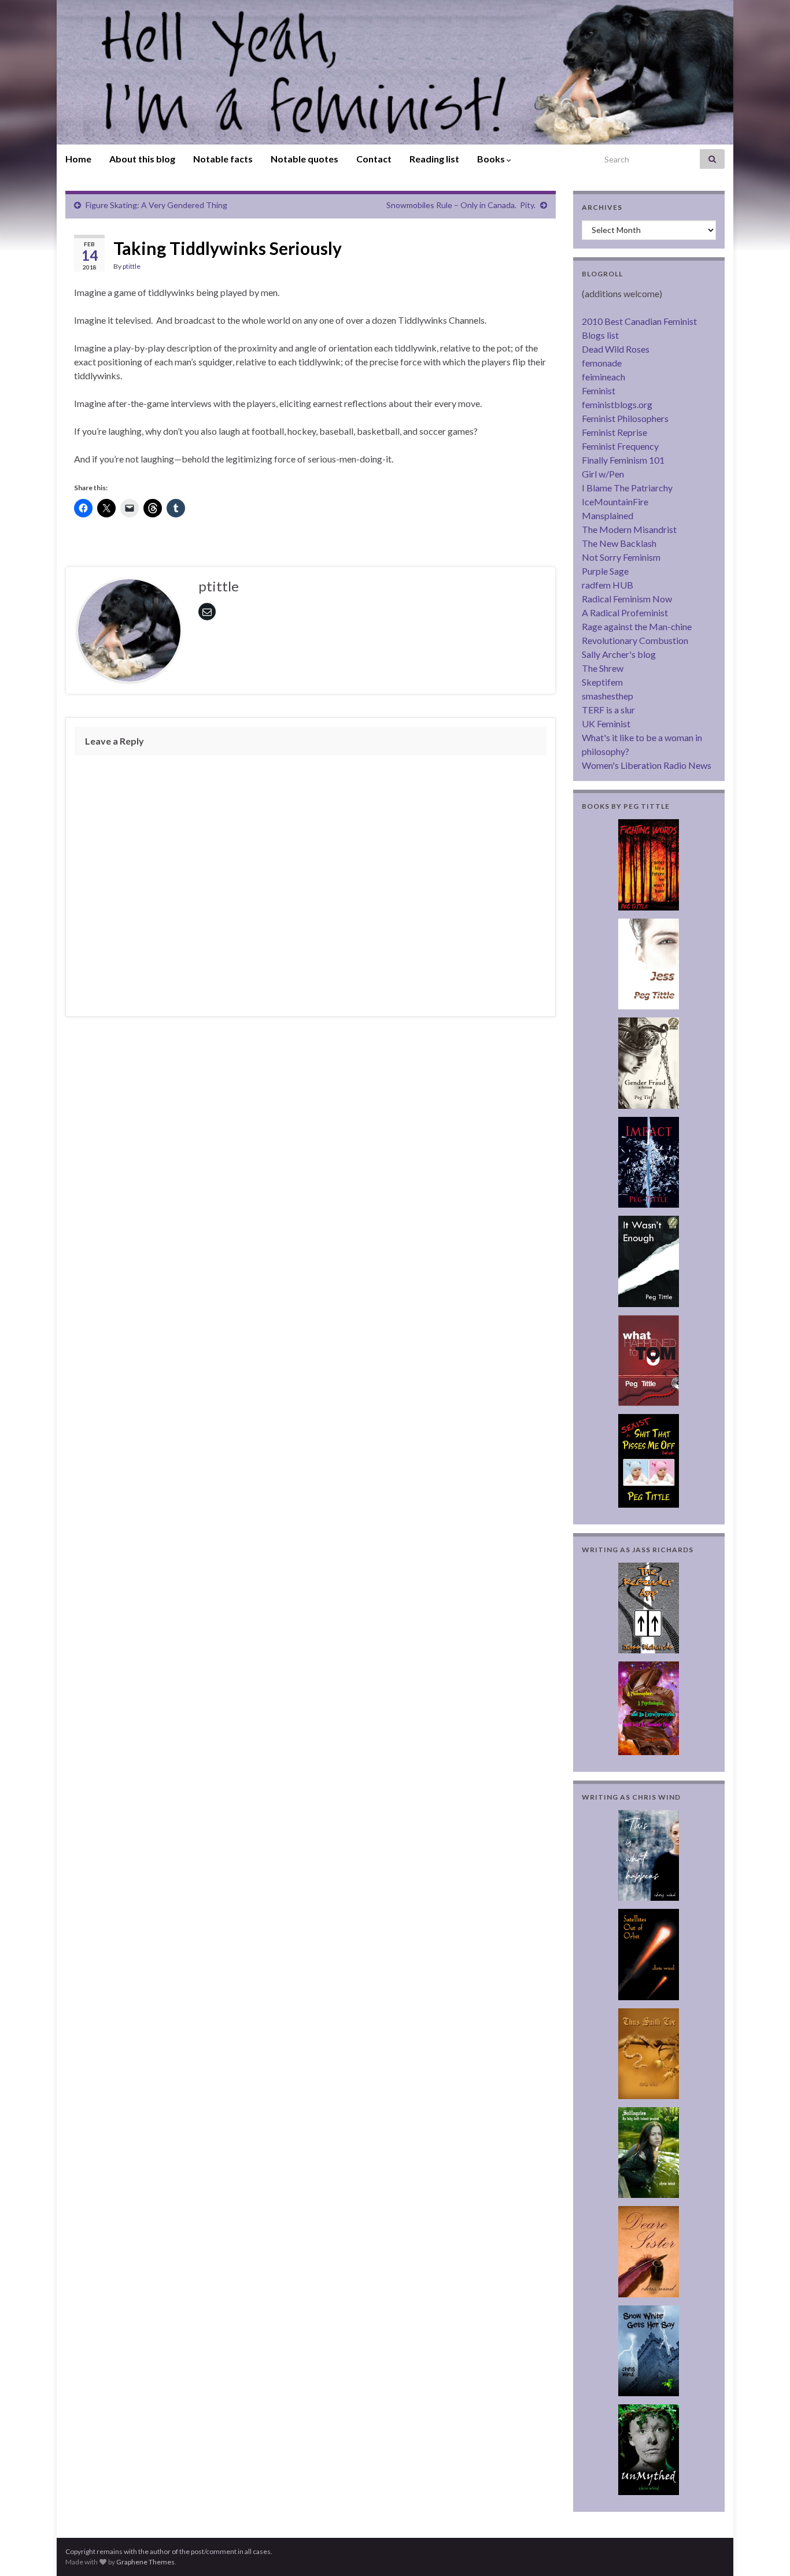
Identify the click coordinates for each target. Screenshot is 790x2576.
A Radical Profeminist (625, 612)
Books (492, 159)
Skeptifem (602, 682)
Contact (374, 159)
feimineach (603, 377)
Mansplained (608, 515)
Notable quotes (304, 159)
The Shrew (603, 668)
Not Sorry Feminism (621, 557)
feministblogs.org (617, 404)
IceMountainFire (615, 501)
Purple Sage (605, 571)
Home (78, 159)
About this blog (142, 159)
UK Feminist (606, 723)
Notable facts (223, 159)
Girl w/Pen (603, 474)
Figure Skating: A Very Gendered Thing (156, 205)
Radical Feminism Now (627, 599)
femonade (602, 363)
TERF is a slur (608, 710)
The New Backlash (619, 543)
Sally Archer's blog (619, 654)
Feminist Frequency (620, 446)
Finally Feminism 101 (623, 460)
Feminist (599, 391)
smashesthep (608, 696)
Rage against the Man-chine (637, 626)
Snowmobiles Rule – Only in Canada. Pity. (461, 205)
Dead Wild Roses (616, 349)
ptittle (132, 266)
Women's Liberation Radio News (647, 765)
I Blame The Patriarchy (627, 488)
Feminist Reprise (614, 432)
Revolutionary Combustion (635, 640)
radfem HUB (608, 585)
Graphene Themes (145, 2562)
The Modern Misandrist (629, 529)
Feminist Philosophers (625, 418)
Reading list (434, 159)
